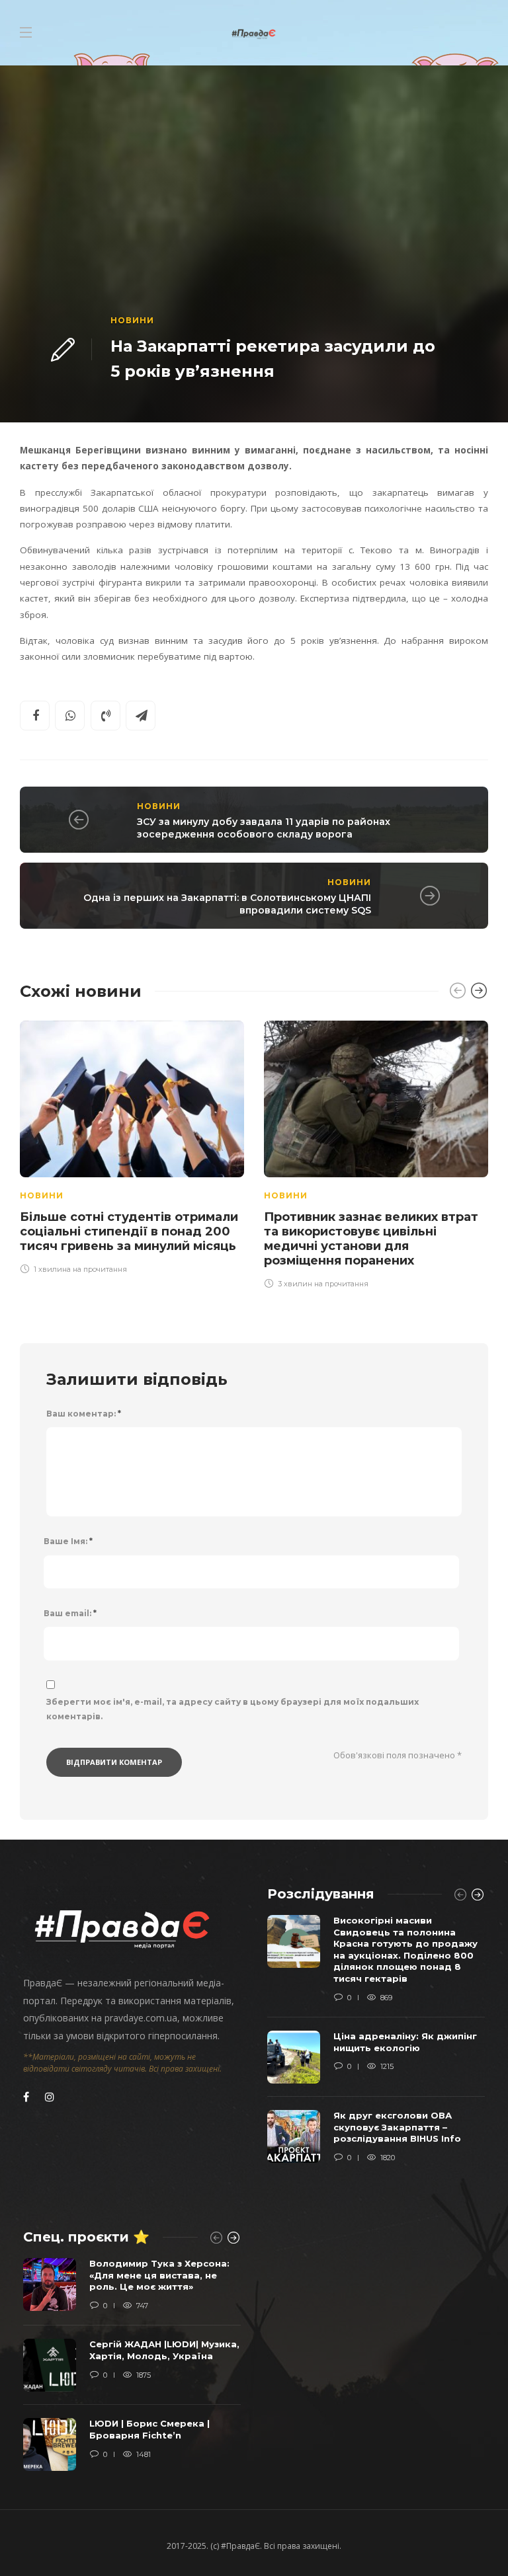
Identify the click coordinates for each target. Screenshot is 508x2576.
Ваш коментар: (84, 1414)
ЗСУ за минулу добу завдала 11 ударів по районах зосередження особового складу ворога (264, 828)
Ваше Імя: (68, 1541)
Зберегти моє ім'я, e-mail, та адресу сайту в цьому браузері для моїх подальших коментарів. (233, 1709)
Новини (132, 320)
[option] (132, 1146)
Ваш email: (70, 1613)
